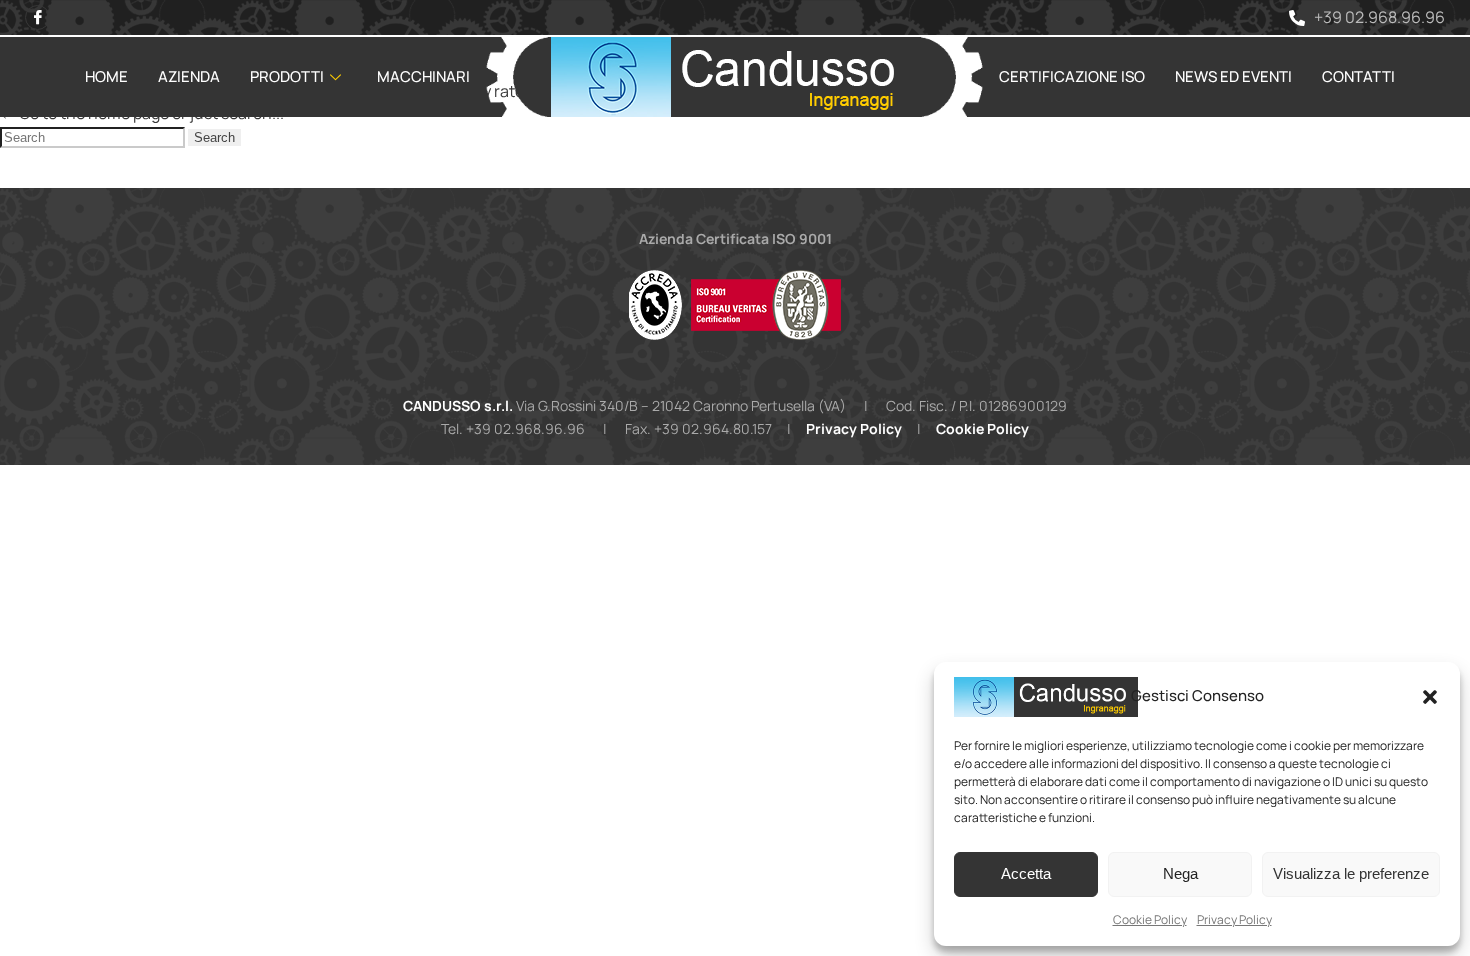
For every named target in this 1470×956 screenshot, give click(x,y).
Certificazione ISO (1072, 76)
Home (106, 76)
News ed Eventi (1233, 76)
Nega (1180, 873)
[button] (1430, 697)
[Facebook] (37, 17)
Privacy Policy (1234, 919)
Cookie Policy (1150, 919)
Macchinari (423, 76)
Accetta (1026, 873)
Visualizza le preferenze (1351, 873)
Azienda (189, 76)
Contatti (1358, 76)
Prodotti (287, 76)
